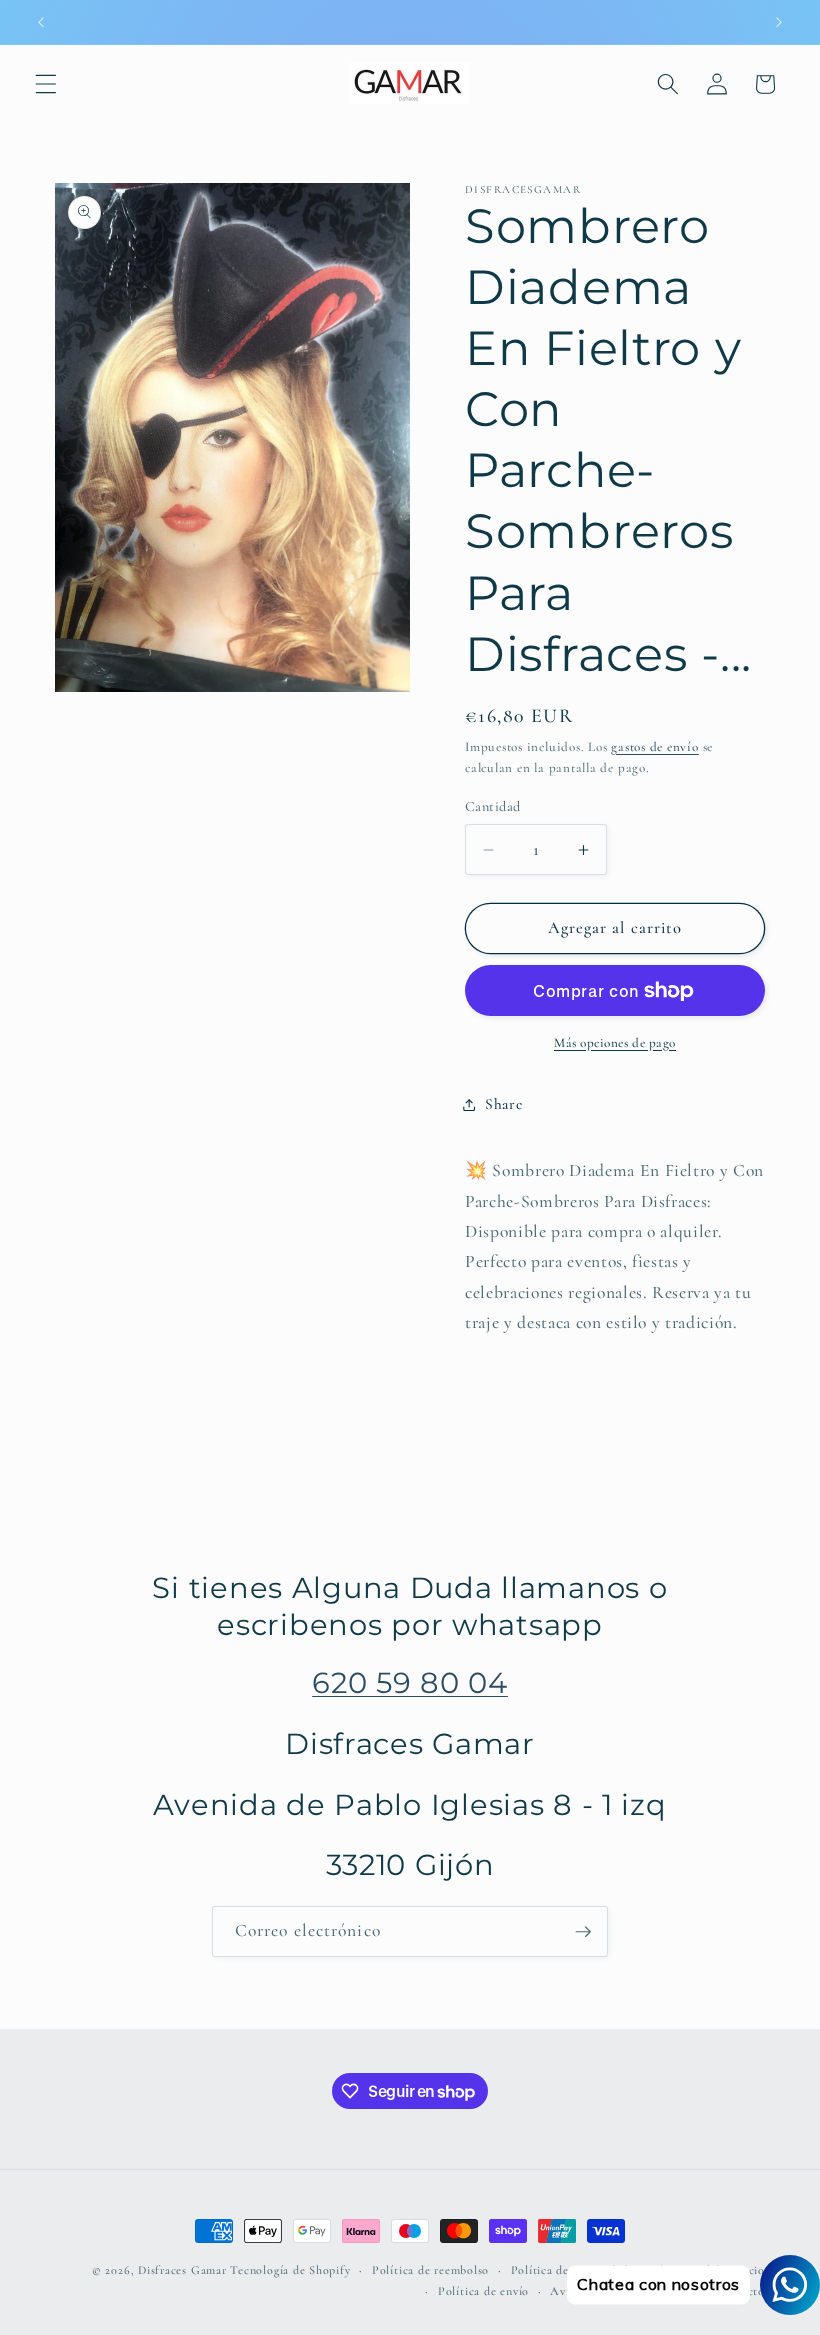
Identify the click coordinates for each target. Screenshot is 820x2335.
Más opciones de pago (615, 1043)
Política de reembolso (430, 2270)
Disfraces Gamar (182, 2270)
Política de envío (483, 2291)
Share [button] (503, 1104)
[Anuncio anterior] (41, 22)
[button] (46, 84)
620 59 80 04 (410, 1682)
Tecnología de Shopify (290, 2270)
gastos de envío (655, 747)
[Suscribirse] (583, 1932)
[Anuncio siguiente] (779, 22)
